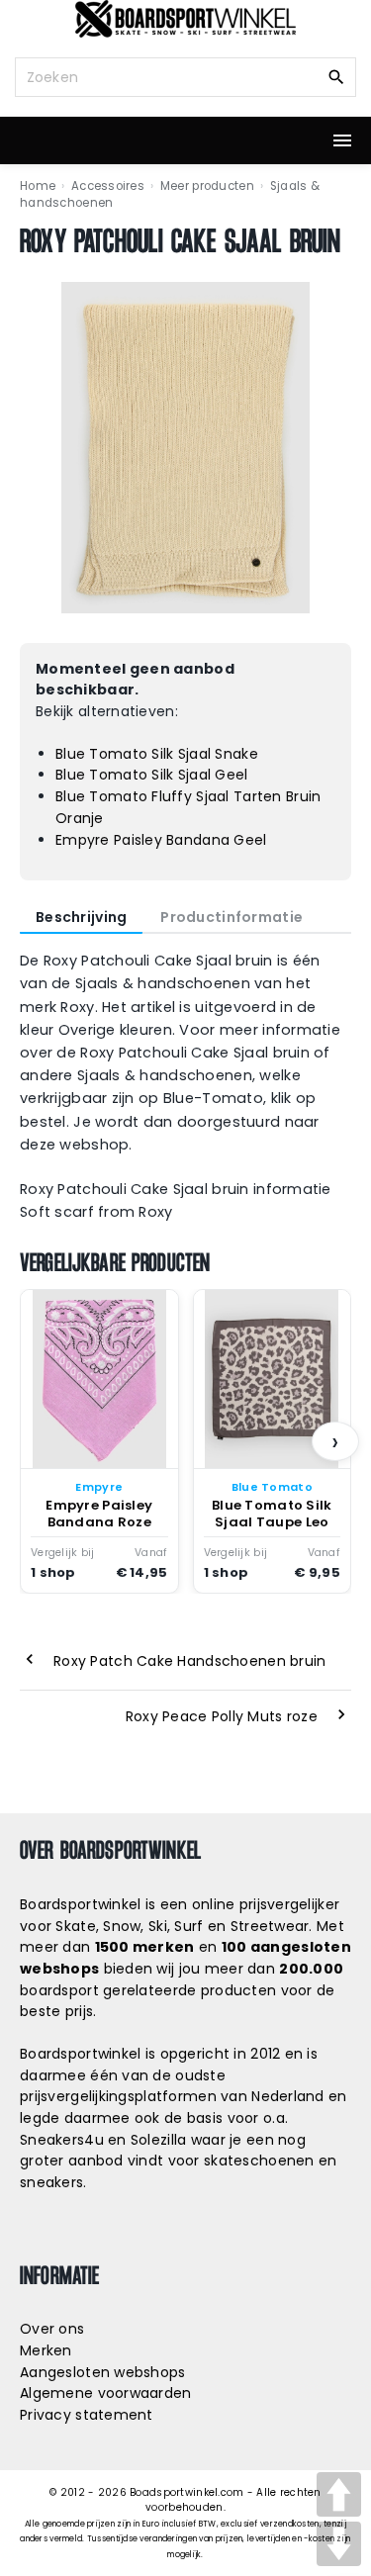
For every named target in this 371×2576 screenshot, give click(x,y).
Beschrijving (81, 917)
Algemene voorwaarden (106, 2393)
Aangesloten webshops (103, 2372)
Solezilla (159, 2140)
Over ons (52, 2329)
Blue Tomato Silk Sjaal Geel (152, 775)
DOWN (339, 2544)
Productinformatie (232, 917)
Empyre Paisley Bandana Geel (161, 840)
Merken (46, 2350)
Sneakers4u (62, 2140)
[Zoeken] (336, 76)
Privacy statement (87, 2415)
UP (339, 2494)
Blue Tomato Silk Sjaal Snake (157, 754)
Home (38, 186)
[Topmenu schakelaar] (342, 140)
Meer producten (207, 186)
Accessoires (108, 186)
